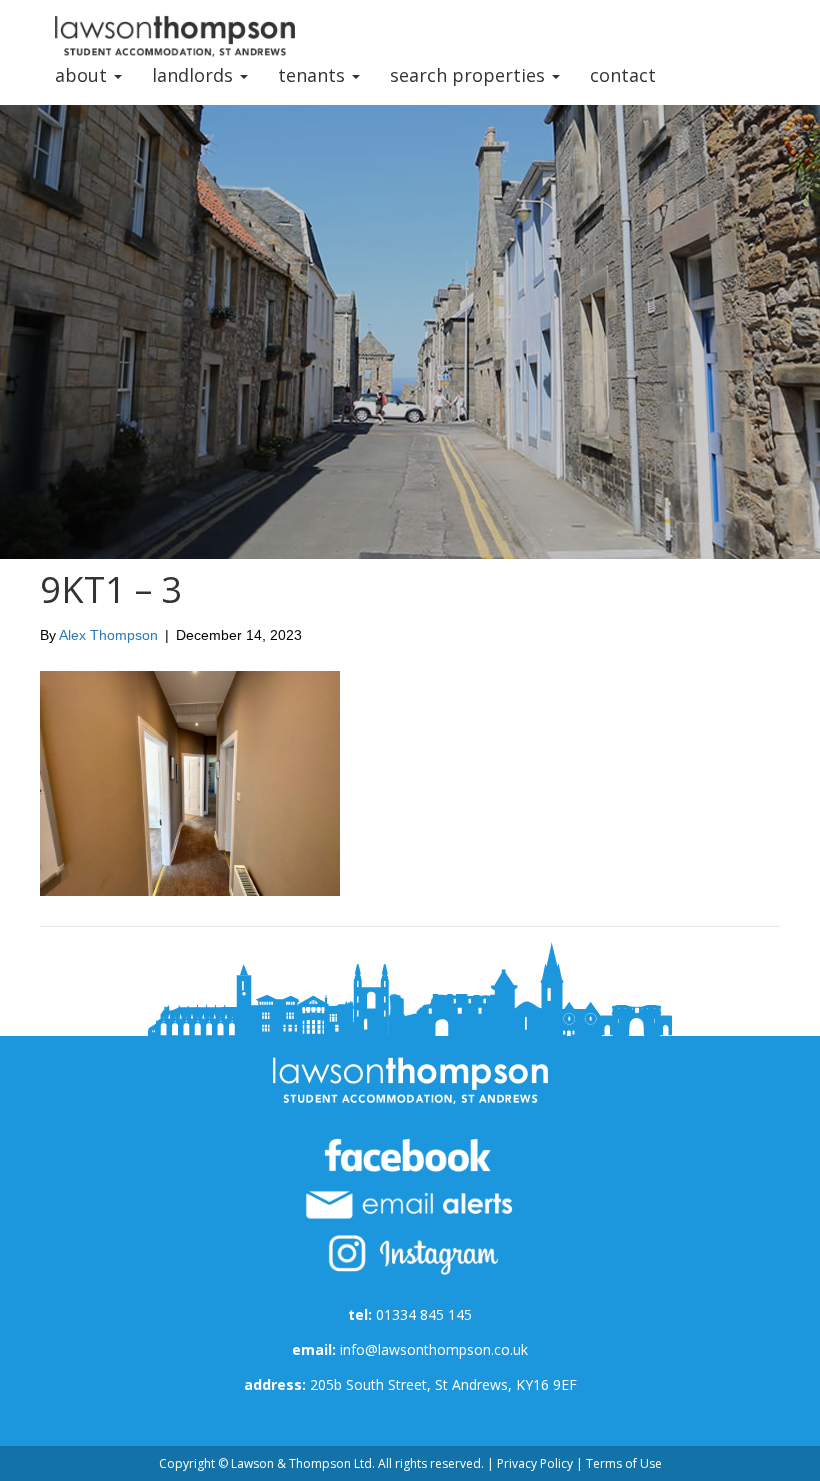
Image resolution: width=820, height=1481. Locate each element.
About (83, 75)
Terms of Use (624, 1463)
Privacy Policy (535, 1463)
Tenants (314, 75)
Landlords (195, 75)
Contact (623, 75)
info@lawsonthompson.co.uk (434, 1349)
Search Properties (470, 75)
